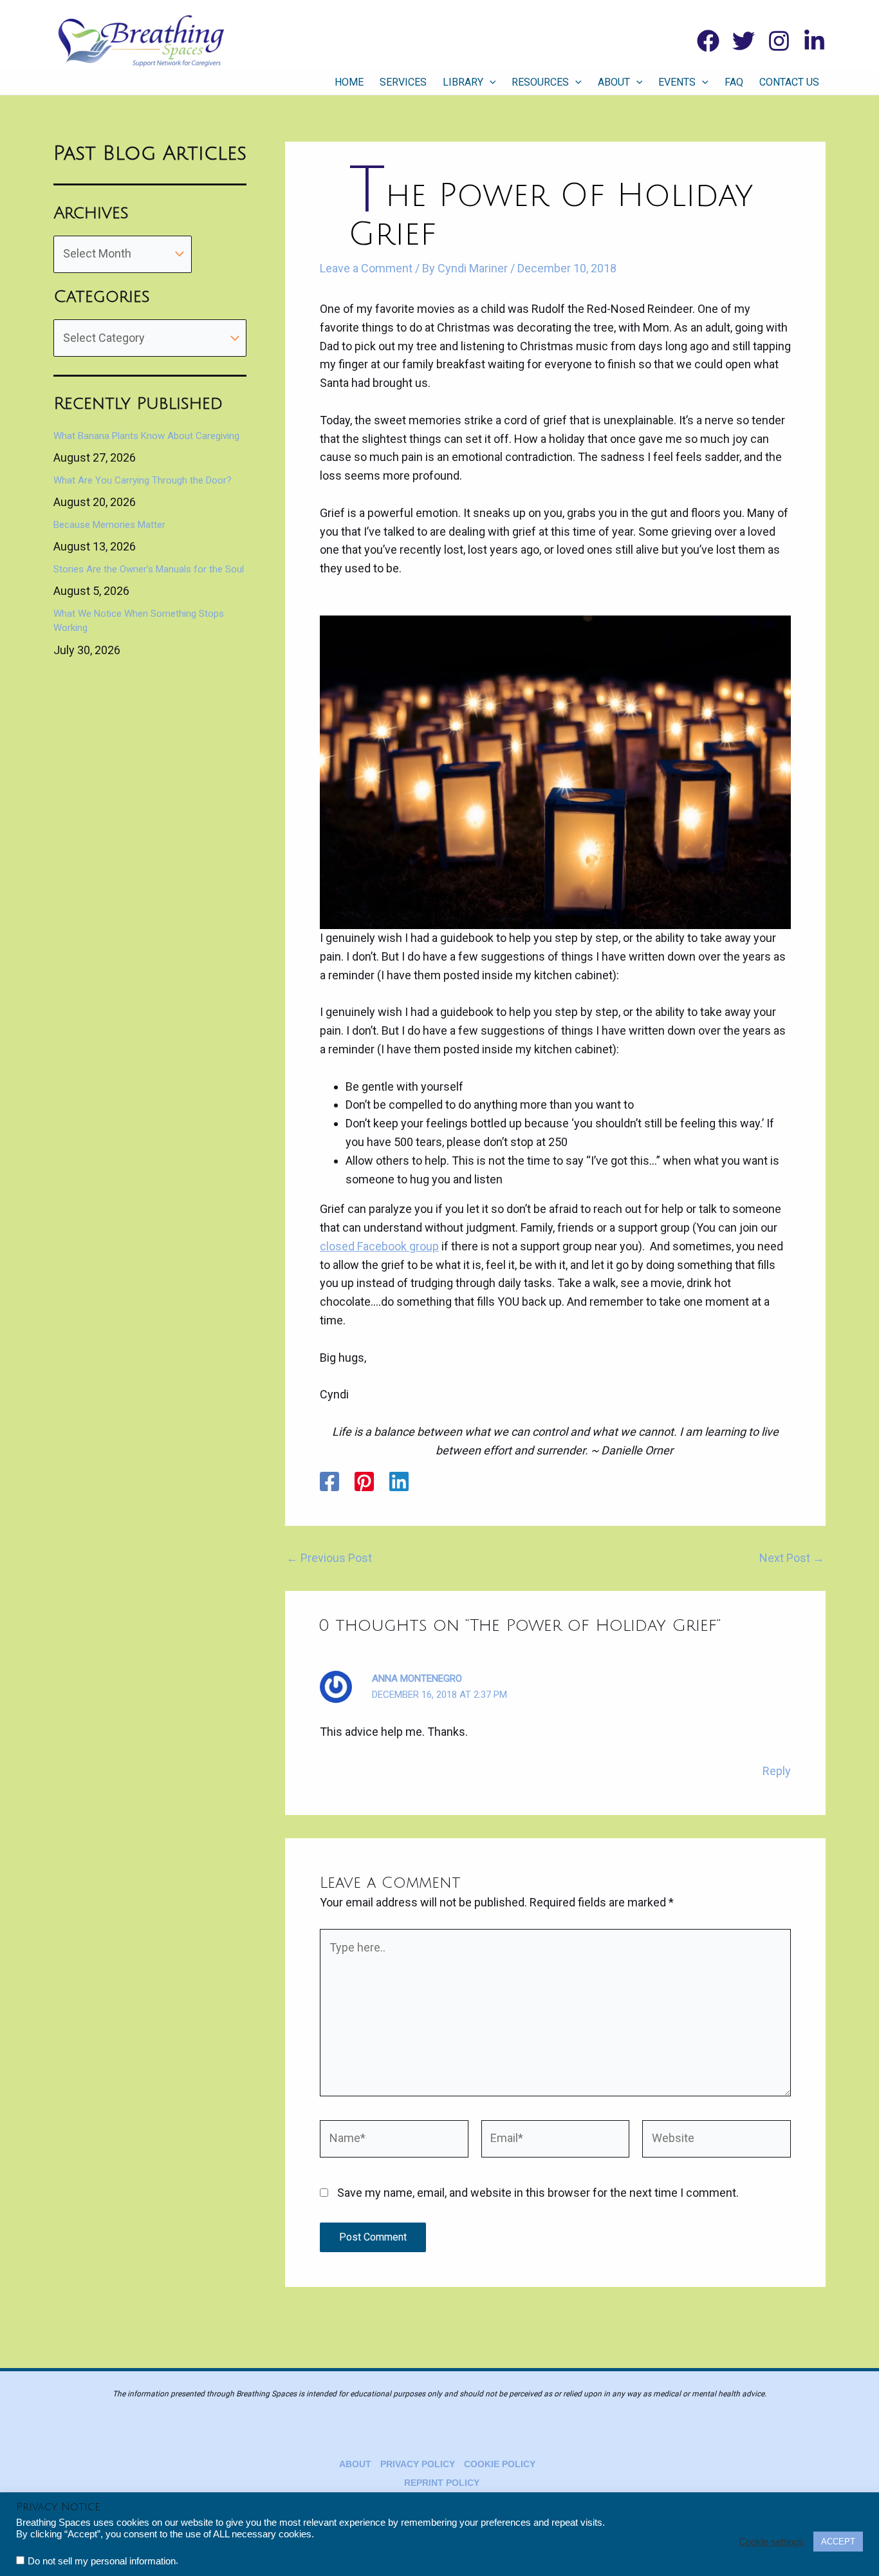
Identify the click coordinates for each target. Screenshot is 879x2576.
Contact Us (789, 82)
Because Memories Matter (109, 525)
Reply (777, 1771)
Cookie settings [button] (771, 2542)
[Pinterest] (364, 1481)
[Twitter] (744, 41)
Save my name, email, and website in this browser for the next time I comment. (538, 2193)
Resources (540, 82)
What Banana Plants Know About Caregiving (146, 436)
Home (349, 82)
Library (463, 82)
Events (677, 82)
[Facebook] (708, 41)
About (614, 82)
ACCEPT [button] (838, 2542)
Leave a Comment (366, 268)
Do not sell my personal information (102, 2561)
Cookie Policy (500, 2464)
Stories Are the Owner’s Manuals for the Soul (149, 569)
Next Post (792, 1558)
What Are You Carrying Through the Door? (143, 480)
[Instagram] (779, 41)
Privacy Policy (418, 2464)
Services (403, 82)
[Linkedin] (814, 41)
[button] (490, 82)
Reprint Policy (442, 2483)
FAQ (734, 82)
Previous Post (329, 1558)
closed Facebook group (379, 1246)
